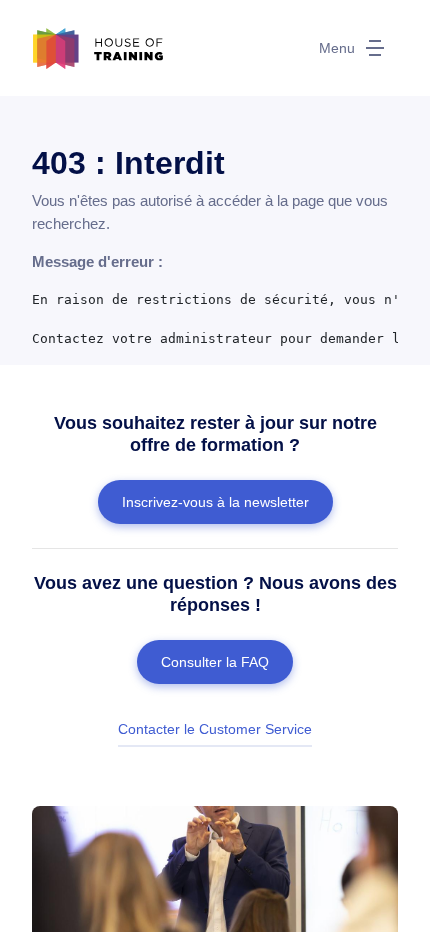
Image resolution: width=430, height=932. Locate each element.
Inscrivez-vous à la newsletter (215, 502)
